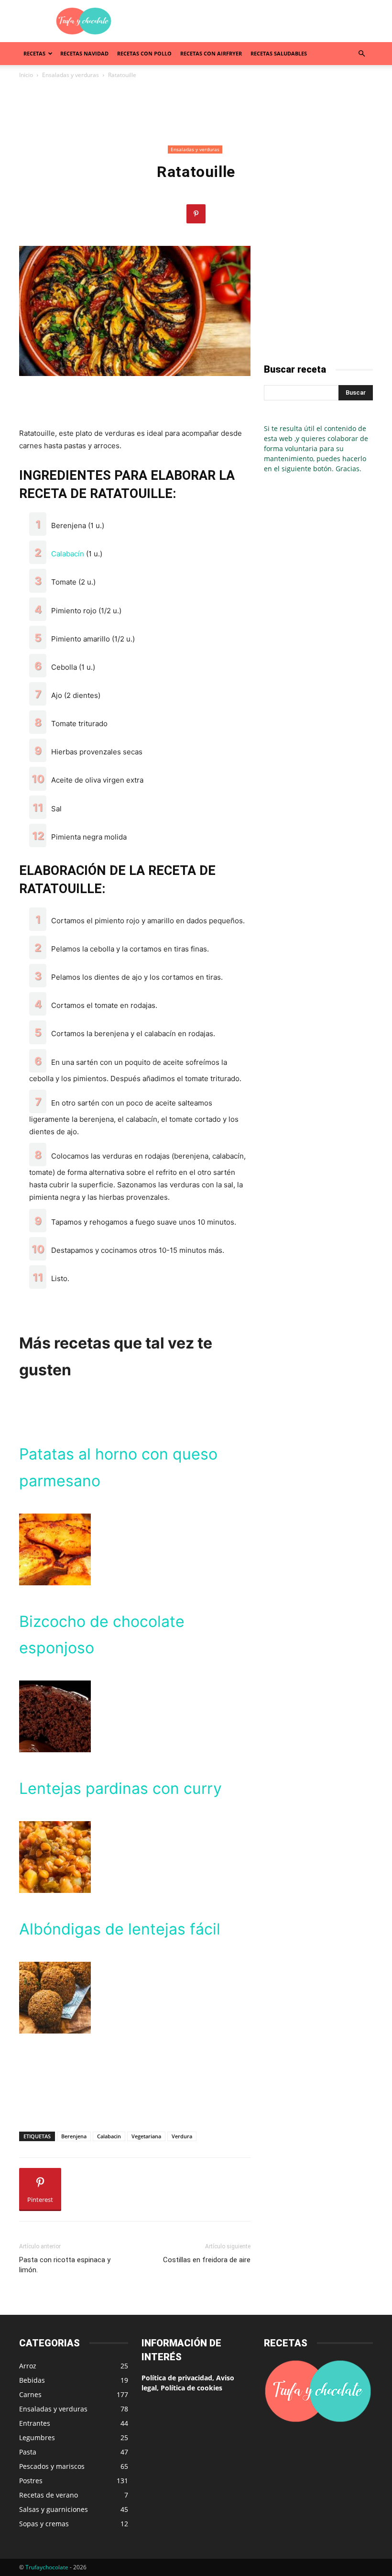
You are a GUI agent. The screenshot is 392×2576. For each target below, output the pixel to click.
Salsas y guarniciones (54, 2509)
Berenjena (74, 2136)
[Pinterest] (196, 214)
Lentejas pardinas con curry (120, 1788)
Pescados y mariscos (52, 2466)
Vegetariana (146, 2136)
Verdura (182, 2136)
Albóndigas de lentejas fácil (120, 1929)
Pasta (28, 2452)
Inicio (26, 75)
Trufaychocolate (47, 2567)
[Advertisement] (261, 21)
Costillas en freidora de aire (207, 2260)
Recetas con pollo (144, 53)
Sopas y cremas (44, 2524)
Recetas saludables (279, 53)
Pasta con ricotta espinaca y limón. (65, 2265)
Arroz (28, 2366)
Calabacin (109, 2136)
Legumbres (37, 2438)
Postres (31, 2481)
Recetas (34, 53)
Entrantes (35, 2423)
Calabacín (68, 554)
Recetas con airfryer (211, 53)
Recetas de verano (49, 2495)
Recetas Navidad (84, 53)
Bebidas (32, 2380)
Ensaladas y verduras (71, 75)
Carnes (30, 2394)
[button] (361, 54)
